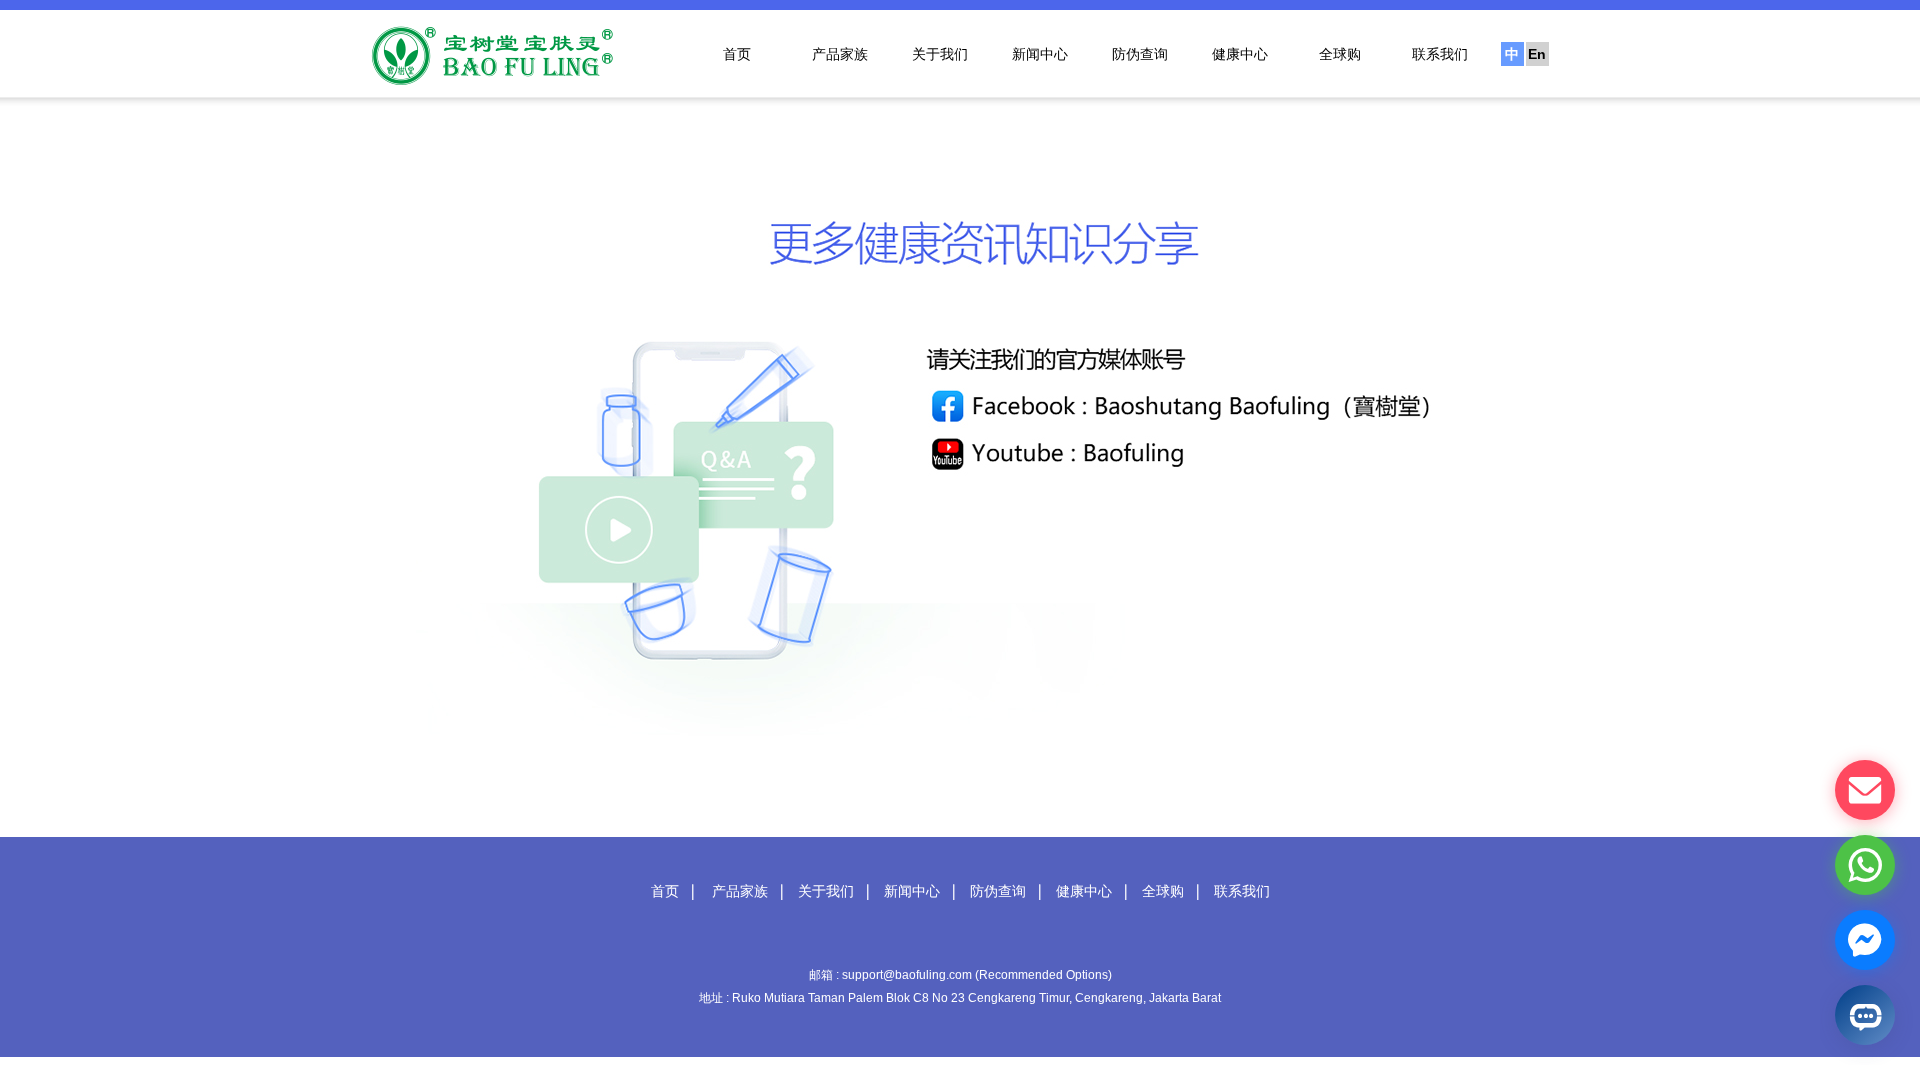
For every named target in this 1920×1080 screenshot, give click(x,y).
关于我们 (940, 54)
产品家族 (840, 54)
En (1537, 54)
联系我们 (1440, 54)
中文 (1512, 56)
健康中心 (1240, 54)
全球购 (1340, 54)
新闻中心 (1040, 54)
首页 (737, 54)
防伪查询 (1140, 54)
